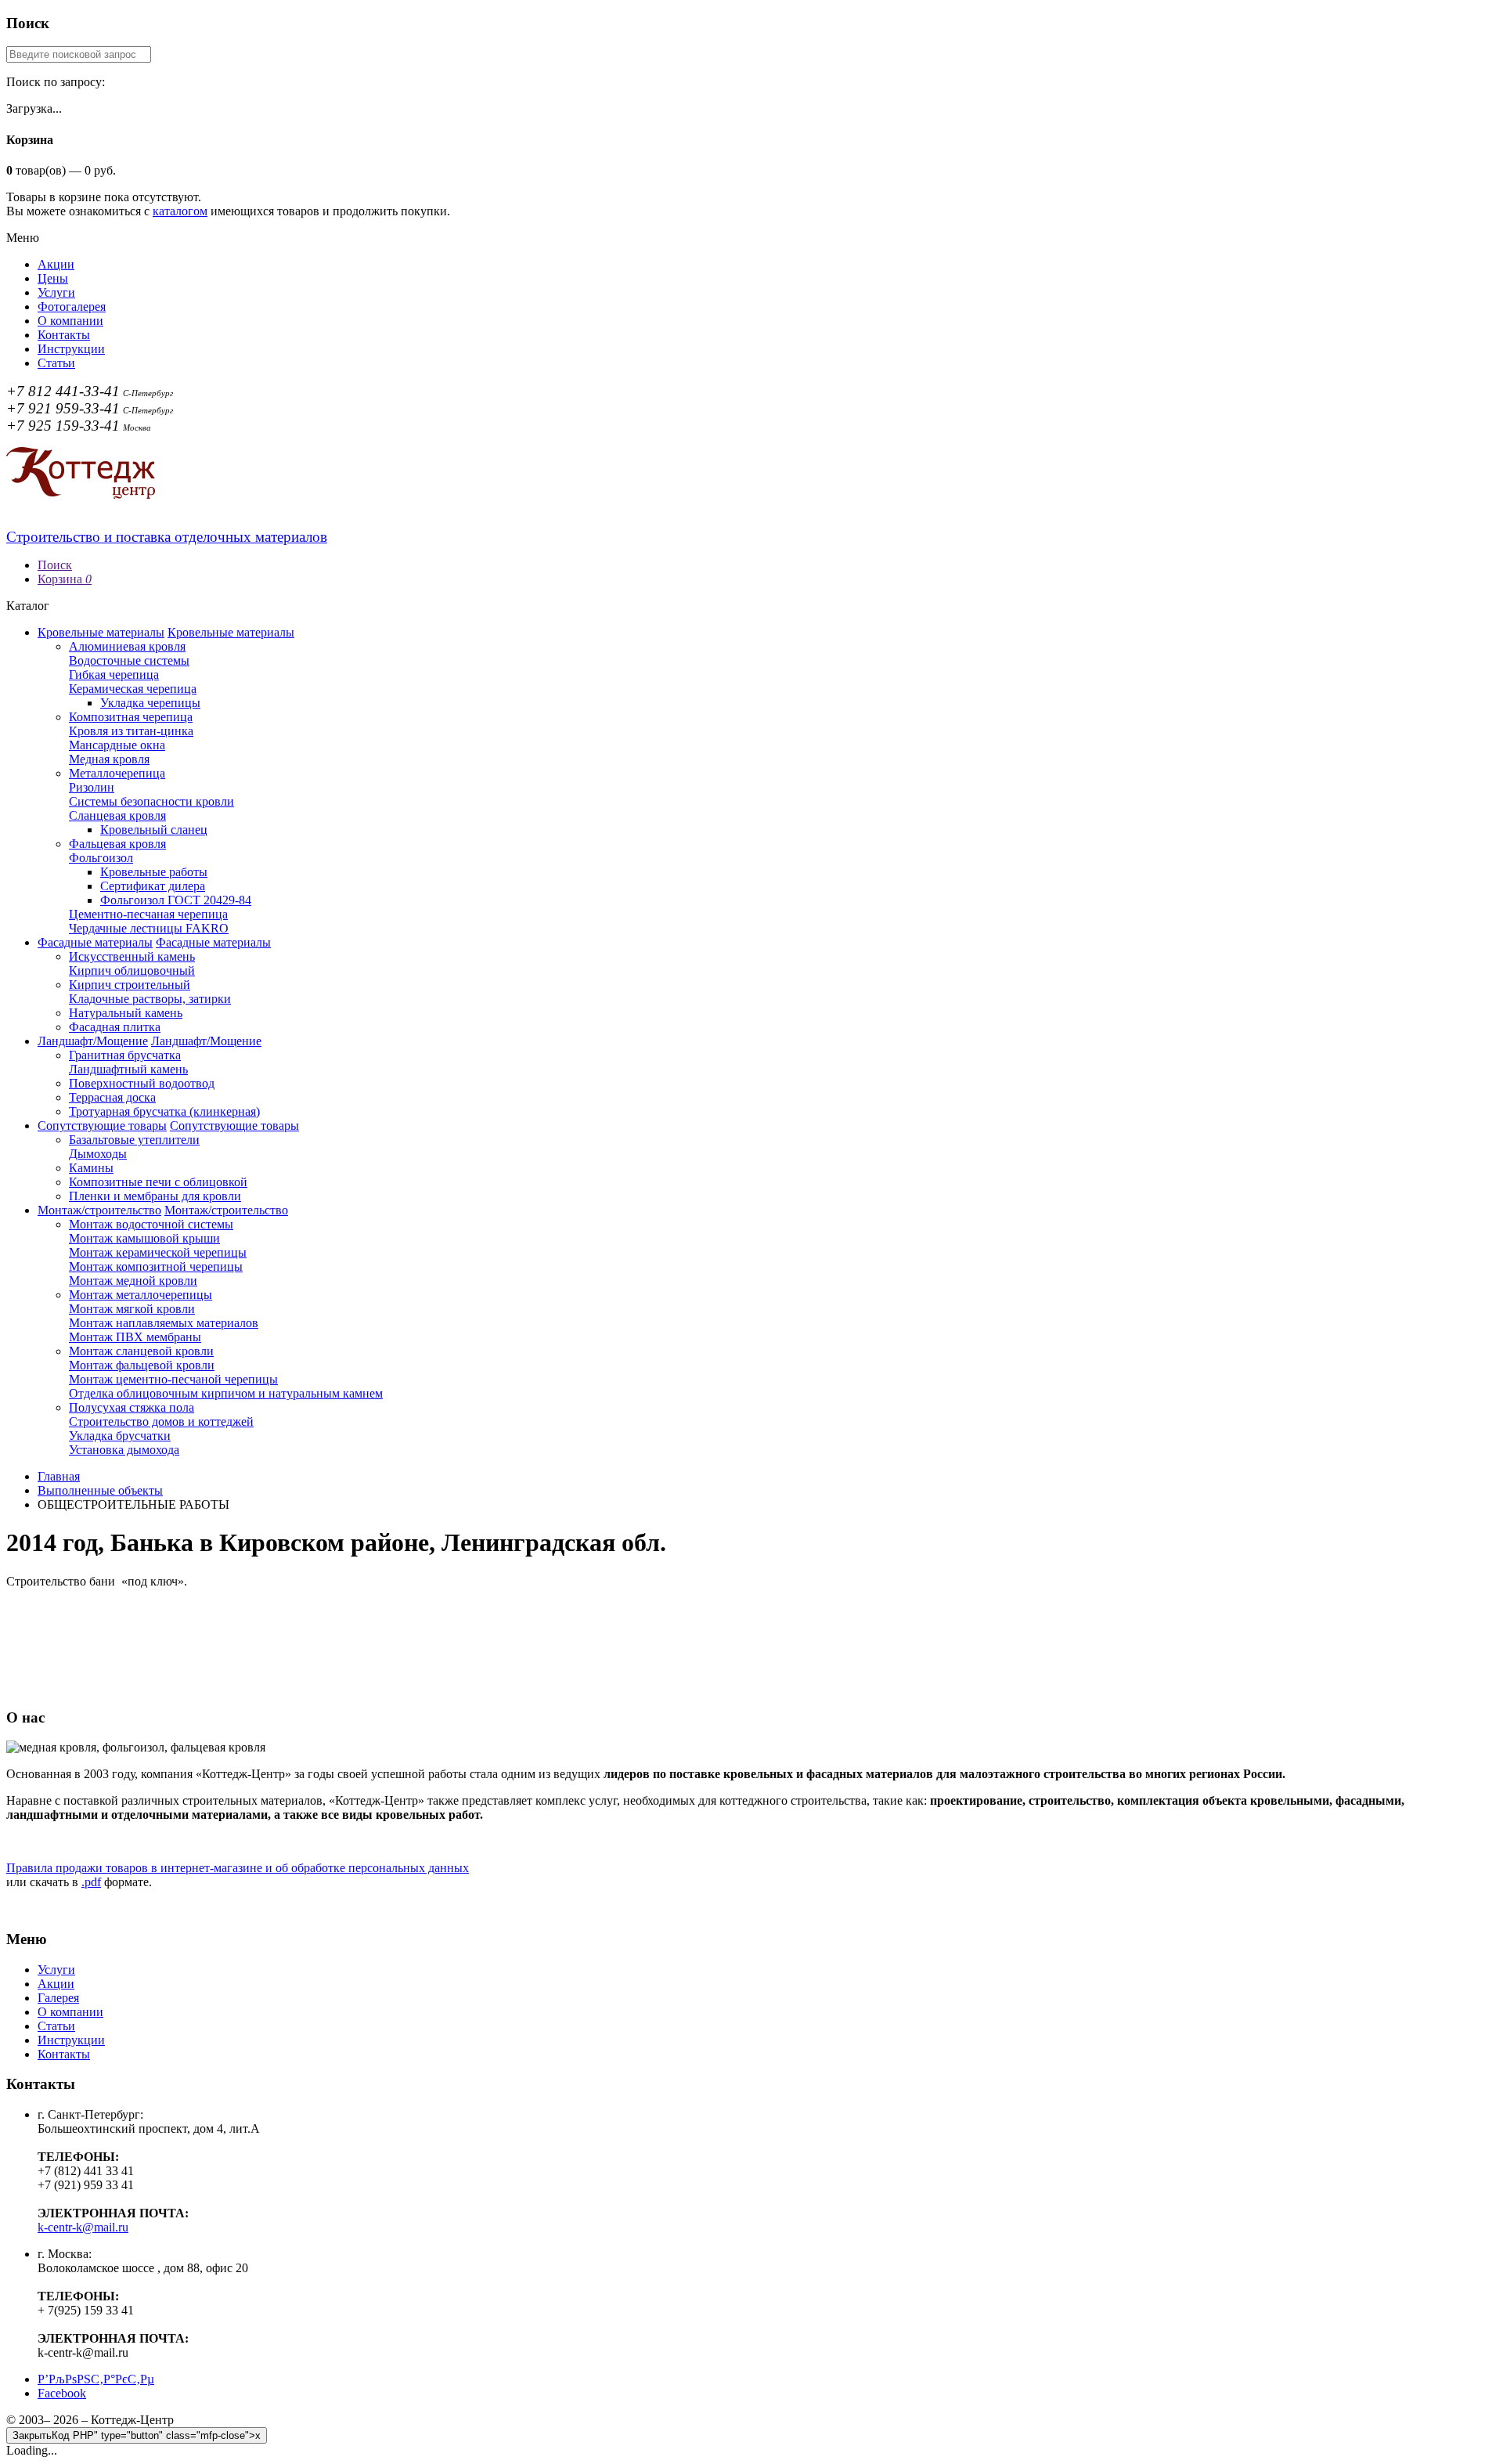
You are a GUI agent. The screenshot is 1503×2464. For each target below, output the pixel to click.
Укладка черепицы (150, 703)
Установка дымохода (124, 1450)
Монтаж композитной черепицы (156, 1266)
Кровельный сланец (154, 830)
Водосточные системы (129, 660)
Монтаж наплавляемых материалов (164, 1323)
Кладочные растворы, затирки (150, 999)
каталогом (180, 211)
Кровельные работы (154, 872)
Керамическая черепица (133, 689)
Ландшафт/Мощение (93, 1041)
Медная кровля (109, 759)
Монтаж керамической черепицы (158, 1252)
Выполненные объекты (100, 1490)
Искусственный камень (132, 956)
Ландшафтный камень (128, 1069)
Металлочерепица (117, 773)
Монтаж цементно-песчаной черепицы (173, 1379)
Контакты (64, 335)
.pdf (91, 1882)
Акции (56, 264)
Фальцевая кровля (117, 844)
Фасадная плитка (115, 1027)
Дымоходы (98, 1154)
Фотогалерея (72, 307)
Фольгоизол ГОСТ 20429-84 (176, 900)
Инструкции (71, 349)
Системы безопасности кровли (151, 801)
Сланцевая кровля (117, 815)
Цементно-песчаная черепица (148, 914)
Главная (59, 1476)
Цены (53, 278)
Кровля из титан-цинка (131, 731)
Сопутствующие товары (102, 1126)
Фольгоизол (101, 858)
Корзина (65, 579)
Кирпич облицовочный (132, 970)
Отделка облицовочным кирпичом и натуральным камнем (226, 1393)
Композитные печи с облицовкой (158, 1182)
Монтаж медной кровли (133, 1281)
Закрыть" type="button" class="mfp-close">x (137, 2435)
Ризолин (92, 787)
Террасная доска (112, 1097)
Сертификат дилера (153, 886)
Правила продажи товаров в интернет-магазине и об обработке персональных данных (238, 1868)
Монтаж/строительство (99, 1210)
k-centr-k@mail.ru (83, 2227)
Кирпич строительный (130, 985)
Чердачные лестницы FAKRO (149, 928)
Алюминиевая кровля (127, 646)
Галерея (58, 1998)
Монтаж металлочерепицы (141, 1295)
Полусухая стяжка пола (132, 1407)
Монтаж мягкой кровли (132, 1309)
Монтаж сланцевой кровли (141, 1351)
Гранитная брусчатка (125, 1055)
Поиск (55, 565)
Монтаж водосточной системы (151, 1224)
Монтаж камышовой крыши (144, 1238)
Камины (91, 1168)
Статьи (56, 363)
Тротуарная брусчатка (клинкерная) (164, 1111)
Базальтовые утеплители (134, 1140)
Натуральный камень (126, 1013)
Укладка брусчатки (120, 1436)
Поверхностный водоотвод (142, 1083)
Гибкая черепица (114, 675)
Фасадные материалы (95, 942)
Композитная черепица (131, 717)
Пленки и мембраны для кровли (155, 1196)
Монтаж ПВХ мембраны (135, 1337)
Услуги (56, 292)
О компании (70, 321)
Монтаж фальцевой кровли (142, 1365)
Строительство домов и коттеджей (161, 1421)
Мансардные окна (117, 745)
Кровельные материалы (101, 632)
